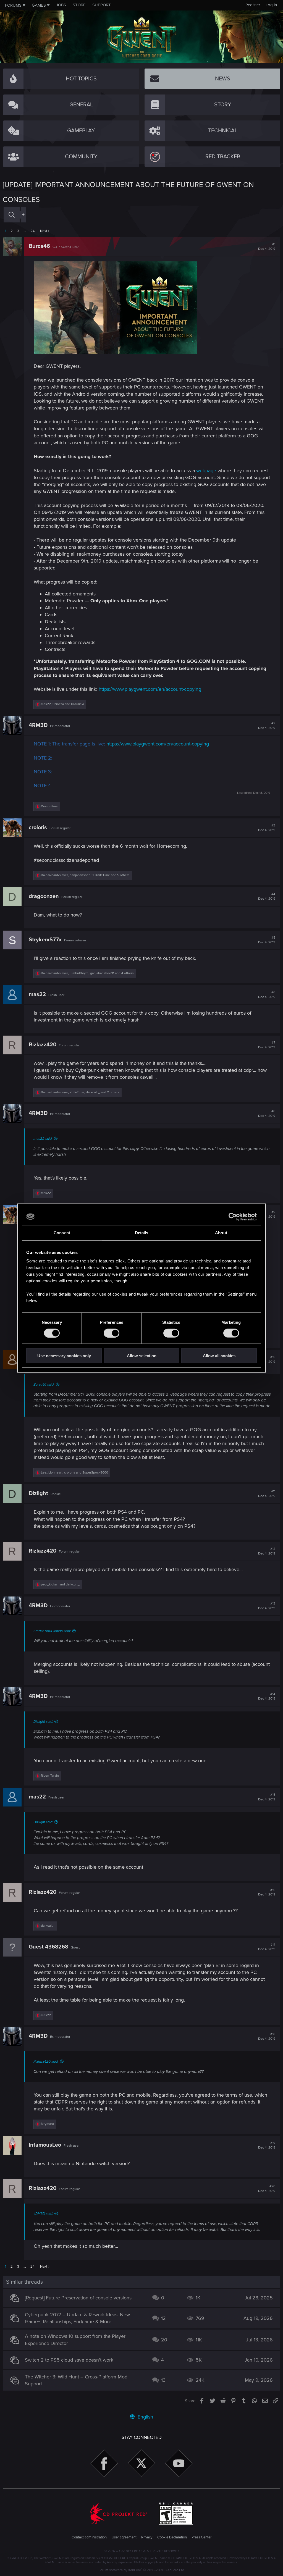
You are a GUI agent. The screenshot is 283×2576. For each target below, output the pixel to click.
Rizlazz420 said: (46, 2062)
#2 (267, 726)
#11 (267, 1494)
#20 (267, 2189)
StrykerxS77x (45, 940)
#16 (267, 1892)
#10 (267, 1359)
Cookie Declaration (172, 2537)
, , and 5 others (85, 875)
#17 (267, 1947)
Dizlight (38, 1493)
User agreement (124, 2537)
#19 (267, 2145)
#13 (267, 1606)
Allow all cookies (219, 1356)
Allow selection (142, 1356)
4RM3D (38, 725)
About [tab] (221, 1232)
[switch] (112, 1333)
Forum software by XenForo (142, 2570)
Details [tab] (142, 1232)
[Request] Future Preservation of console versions (78, 2298)
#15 (267, 1797)
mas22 (37, 994)
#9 (267, 1214)
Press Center (201, 2537)
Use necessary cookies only (64, 1356)
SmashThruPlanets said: (52, 1631)
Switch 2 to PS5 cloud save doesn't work (69, 2360)
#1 (267, 246)
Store (79, 5)
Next (44, 231)
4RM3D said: (43, 2214)
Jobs (61, 5)
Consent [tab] (62, 1232)
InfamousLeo (45, 2145)
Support (102, 5)
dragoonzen (44, 896)
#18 (267, 2036)
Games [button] (39, 5)
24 (32, 231)
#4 (267, 897)
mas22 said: (43, 1139)
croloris (38, 828)
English (145, 2417)
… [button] (25, 231)
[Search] (12, 215)
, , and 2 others (80, 1092)
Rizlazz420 (43, 1045)
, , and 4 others (87, 973)
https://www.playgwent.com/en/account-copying (150, 689)
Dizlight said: (43, 1722)
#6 (267, 995)
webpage (206, 471)
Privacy (147, 2537)
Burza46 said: (44, 1385)
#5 (267, 940)
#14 (267, 1697)
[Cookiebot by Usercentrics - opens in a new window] (233, 1217)
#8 (267, 1114)
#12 (267, 1551)
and (60, 1584)
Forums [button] (13, 5)
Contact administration (89, 2537)
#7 (267, 1045)
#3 (267, 828)
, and (62, 704)
